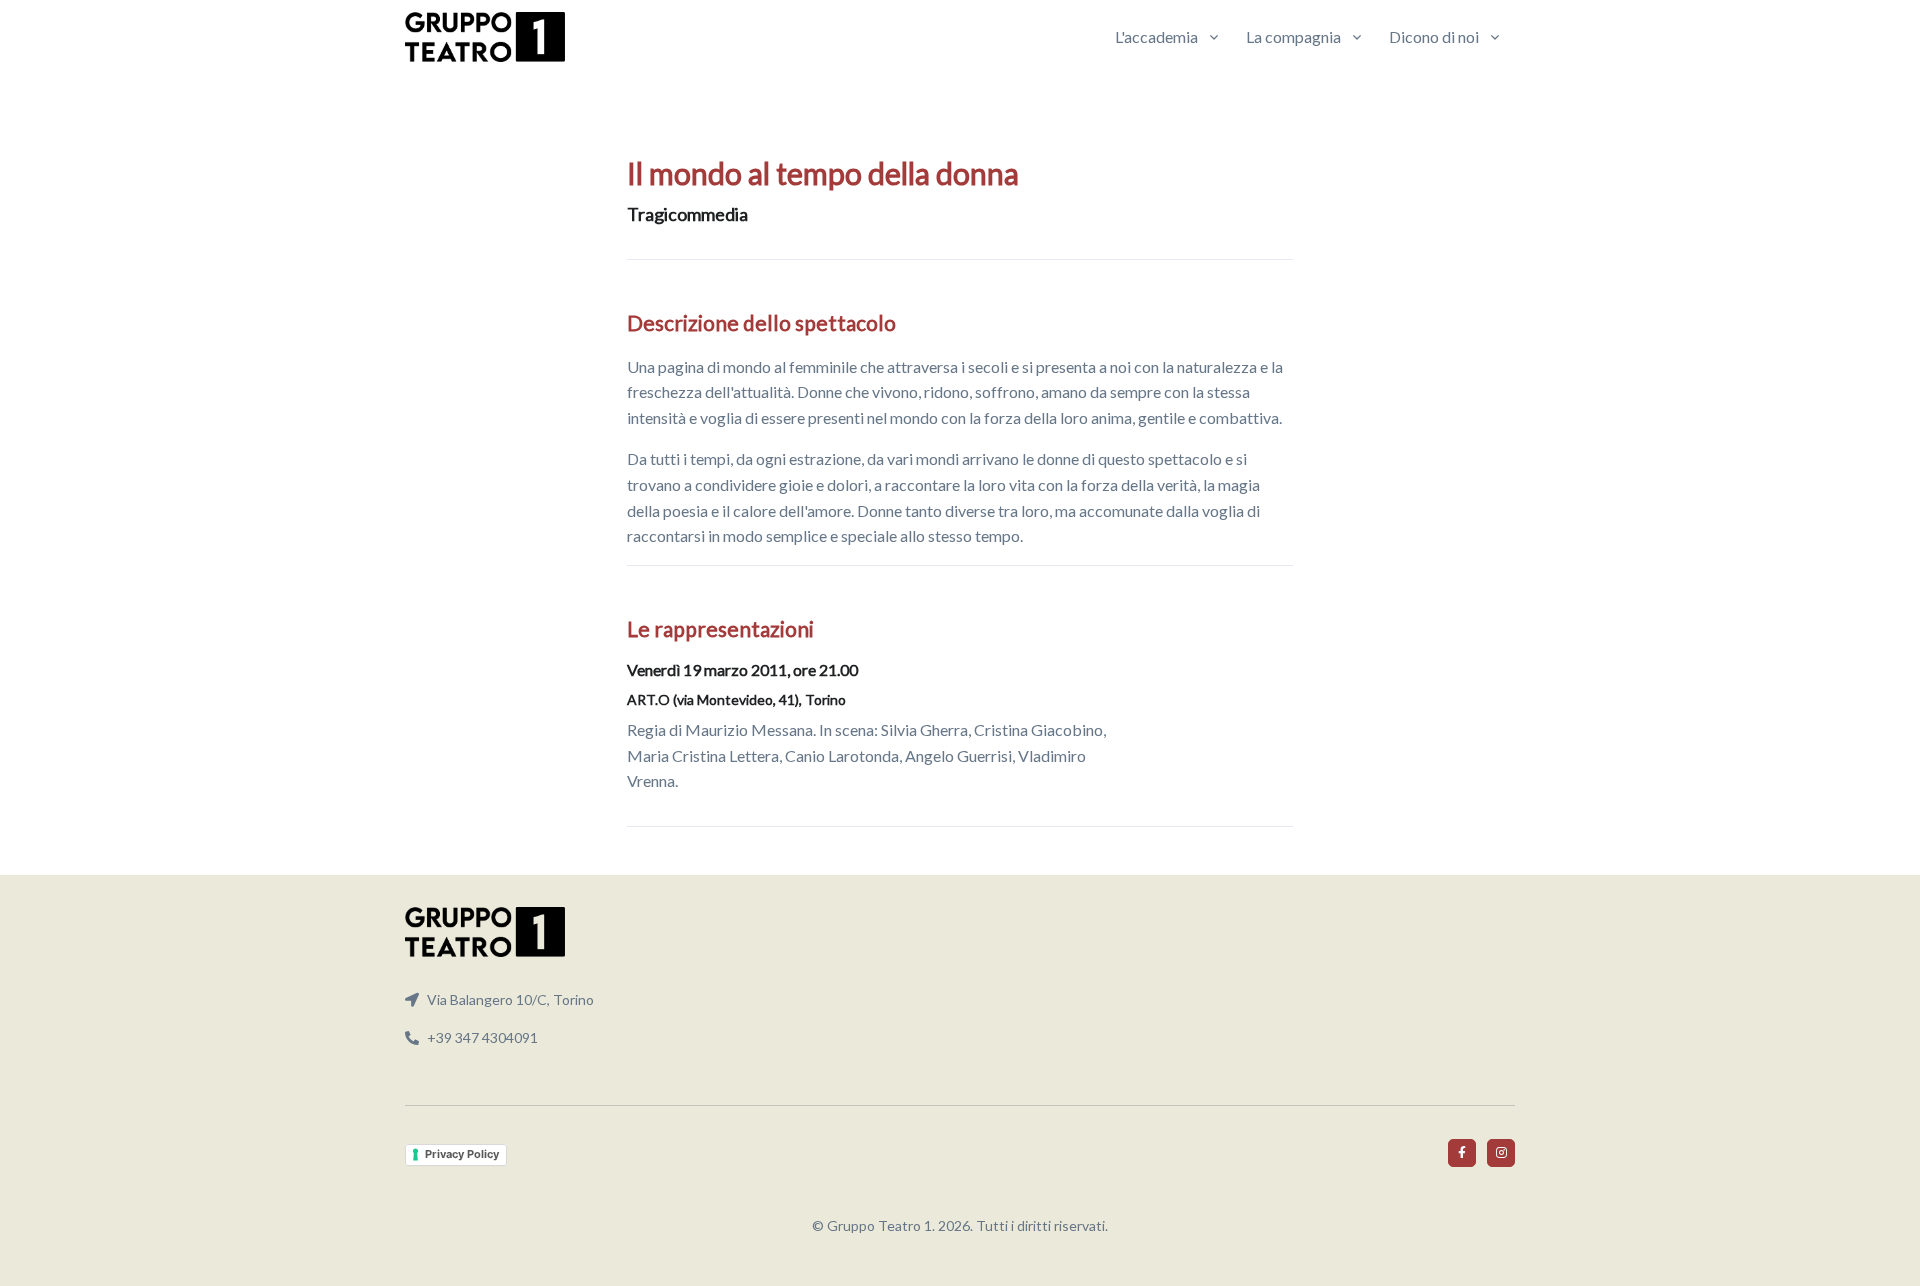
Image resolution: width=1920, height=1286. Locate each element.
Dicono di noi (1434, 36)
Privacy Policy (462, 1154)
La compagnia (1293, 36)
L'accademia (1156, 36)
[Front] (485, 36)
